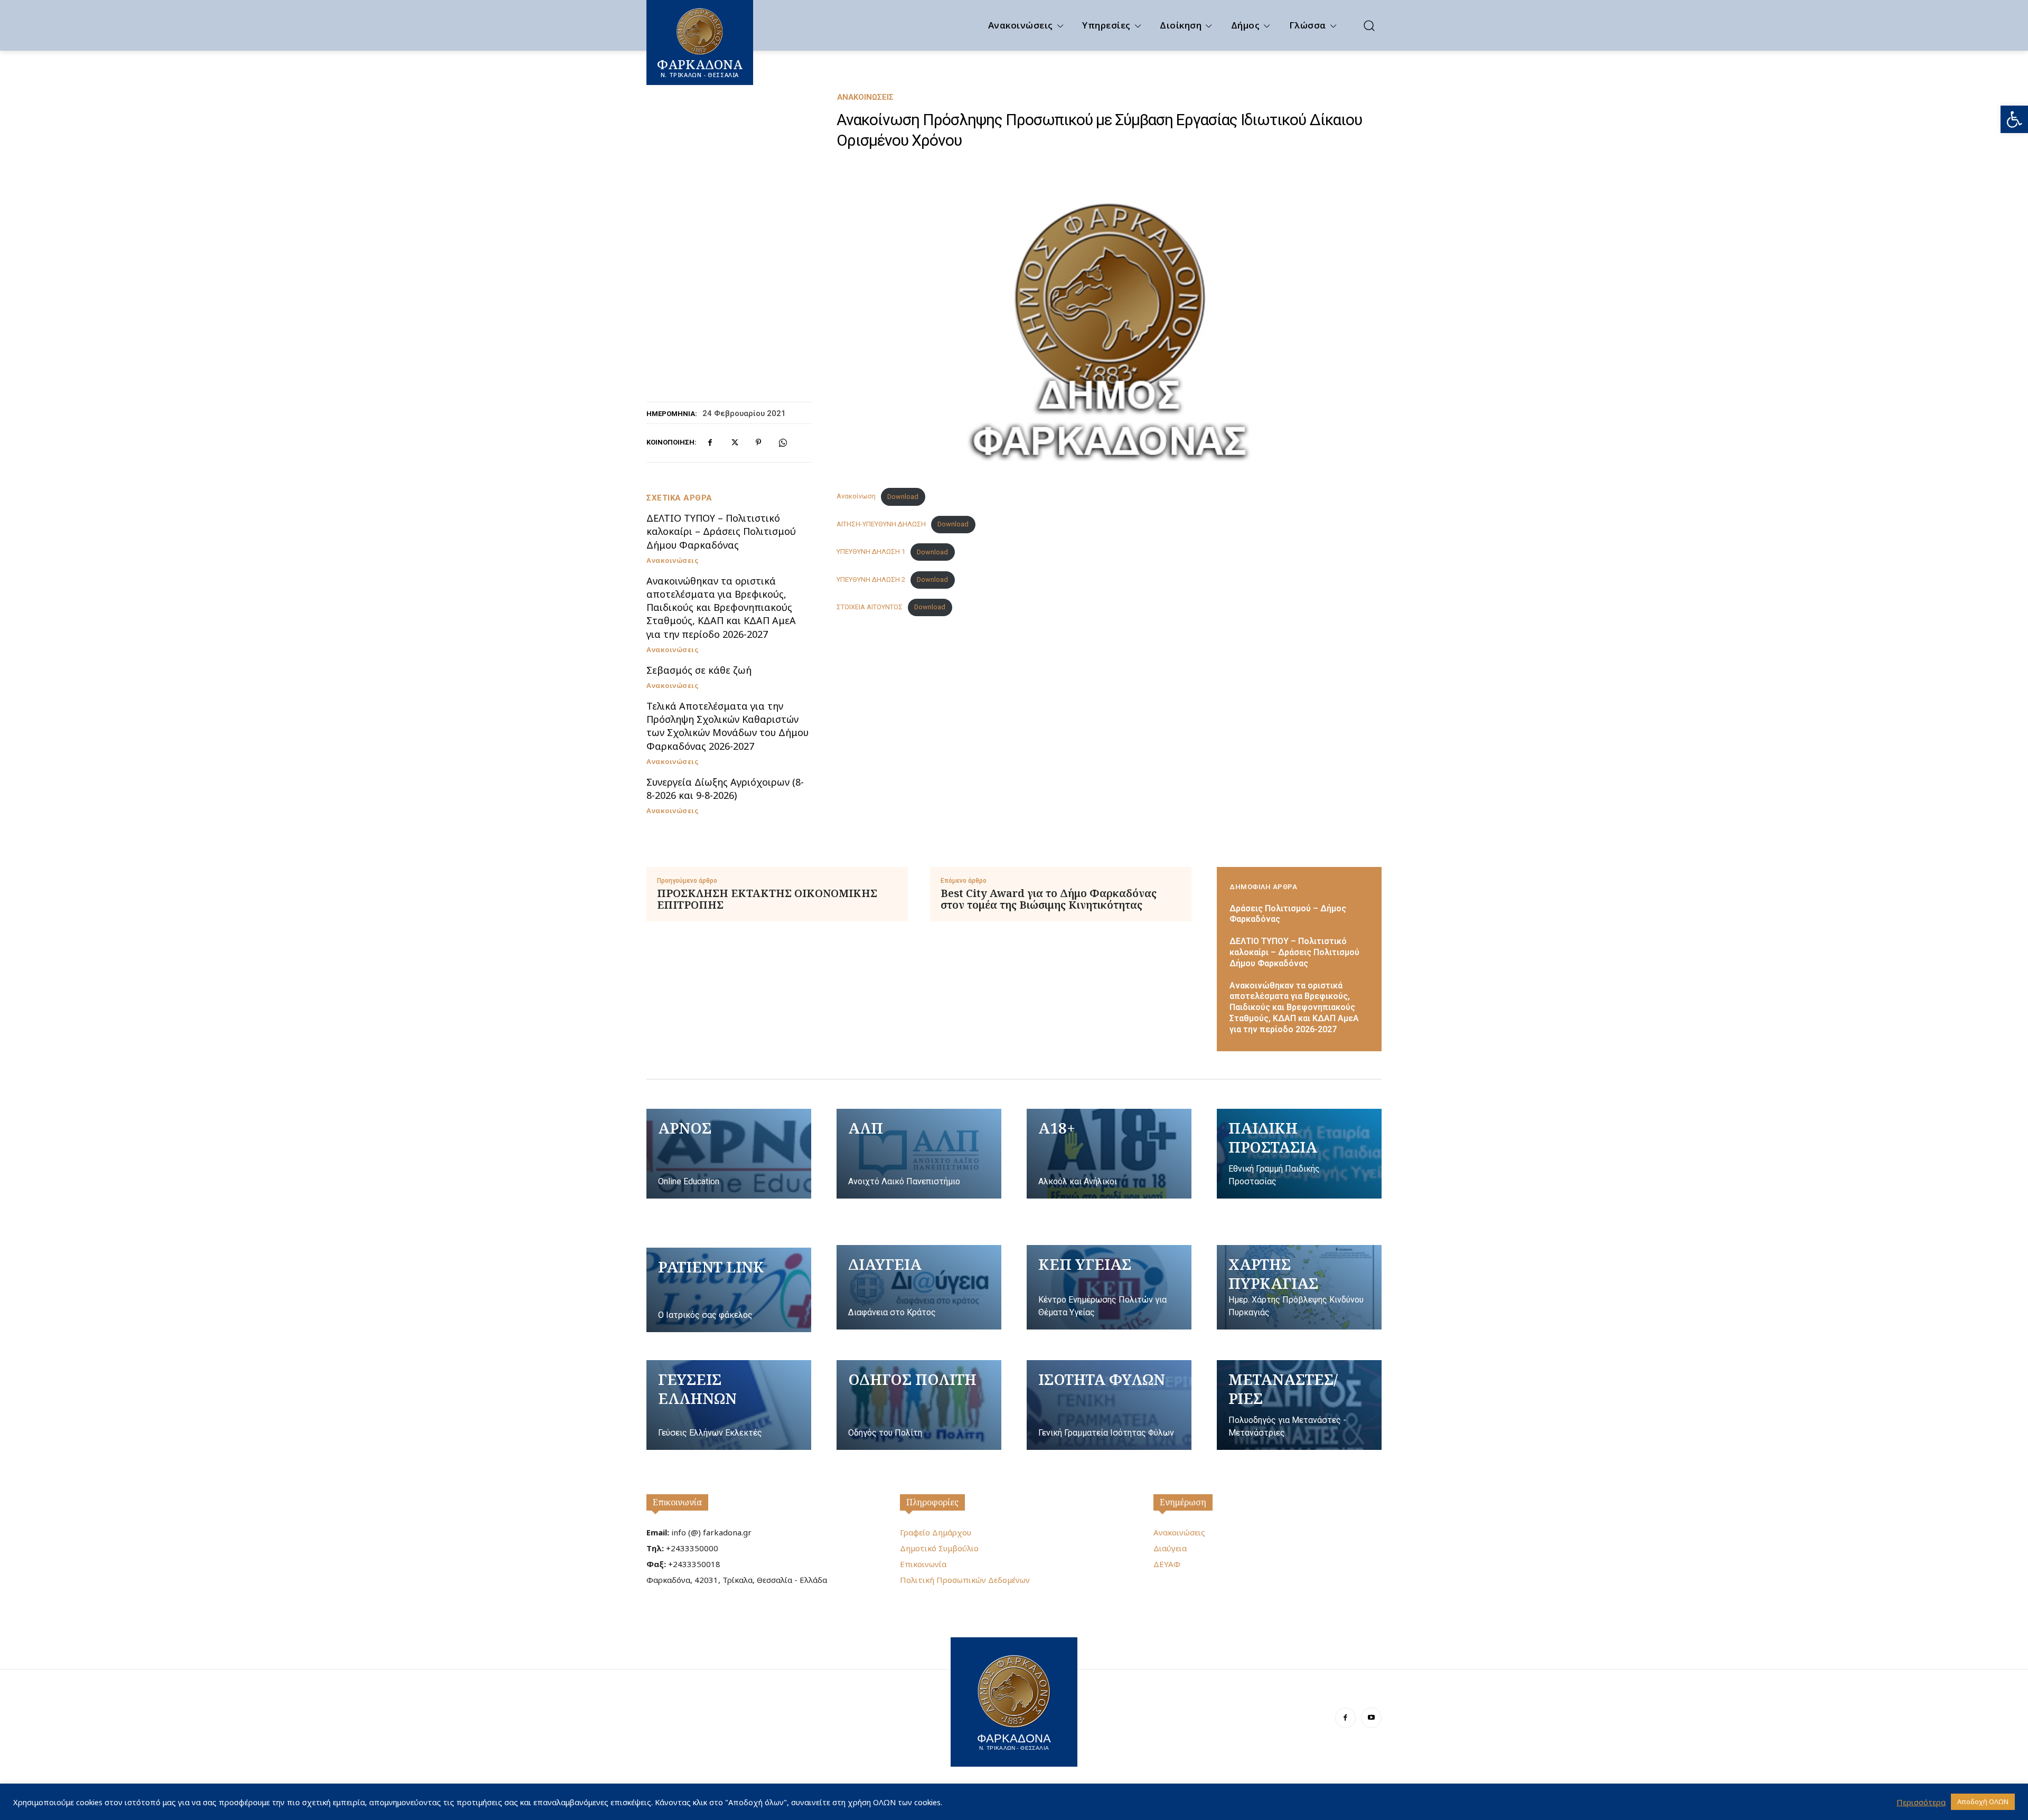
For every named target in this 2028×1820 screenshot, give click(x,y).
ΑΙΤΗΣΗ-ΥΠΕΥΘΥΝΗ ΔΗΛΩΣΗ (881, 524)
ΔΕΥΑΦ (1167, 1564)
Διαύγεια (1170, 1548)
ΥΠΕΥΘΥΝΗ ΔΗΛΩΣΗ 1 (871, 552)
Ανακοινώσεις (865, 97)
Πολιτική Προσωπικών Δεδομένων (965, 1580)
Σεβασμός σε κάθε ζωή (699, 670)
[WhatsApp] (783, 442)
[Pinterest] (758, 442)
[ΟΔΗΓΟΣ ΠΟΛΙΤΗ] (919, 1405)
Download (903, 497)
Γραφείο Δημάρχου (936, 1532)
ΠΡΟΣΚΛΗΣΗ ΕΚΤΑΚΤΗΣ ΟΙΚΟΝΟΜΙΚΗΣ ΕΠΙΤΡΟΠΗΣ (767, 899)
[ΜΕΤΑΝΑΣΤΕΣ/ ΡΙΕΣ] (1299, 1405)
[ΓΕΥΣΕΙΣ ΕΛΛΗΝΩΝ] (729, 1405)
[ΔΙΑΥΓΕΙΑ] (919, 1287)
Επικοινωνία (677, 1502)
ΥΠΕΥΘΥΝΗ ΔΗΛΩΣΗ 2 (871, 579)
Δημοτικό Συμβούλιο (939, 1548)
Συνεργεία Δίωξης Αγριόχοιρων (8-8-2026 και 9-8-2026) (725, 789)
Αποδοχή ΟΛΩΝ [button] (1983, 1802)
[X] (734, 442)
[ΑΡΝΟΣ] (729, 1154)
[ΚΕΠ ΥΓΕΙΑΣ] (1109, 1287)
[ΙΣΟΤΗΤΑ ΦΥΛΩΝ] (1109, 1405)
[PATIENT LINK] (729, 1290)
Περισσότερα (1921, 1802)
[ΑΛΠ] (919, 1154)
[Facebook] (710, 442)
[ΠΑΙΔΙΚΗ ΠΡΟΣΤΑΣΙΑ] (1299, 1154)
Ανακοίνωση (856, 497)
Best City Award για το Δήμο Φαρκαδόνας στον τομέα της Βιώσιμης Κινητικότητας (1049, 899)
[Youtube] (1371, 1718)
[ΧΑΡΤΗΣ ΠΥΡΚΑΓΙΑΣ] (1299, 1287)
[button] (2014, 119)
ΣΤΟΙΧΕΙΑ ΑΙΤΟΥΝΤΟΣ (870, 607)
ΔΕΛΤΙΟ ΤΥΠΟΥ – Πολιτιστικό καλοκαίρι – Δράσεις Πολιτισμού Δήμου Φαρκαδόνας (721, 531)
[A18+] (1109, 1154)
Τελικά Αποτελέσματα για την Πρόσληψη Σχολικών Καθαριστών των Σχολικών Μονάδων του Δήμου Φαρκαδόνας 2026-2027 (727, 726)
